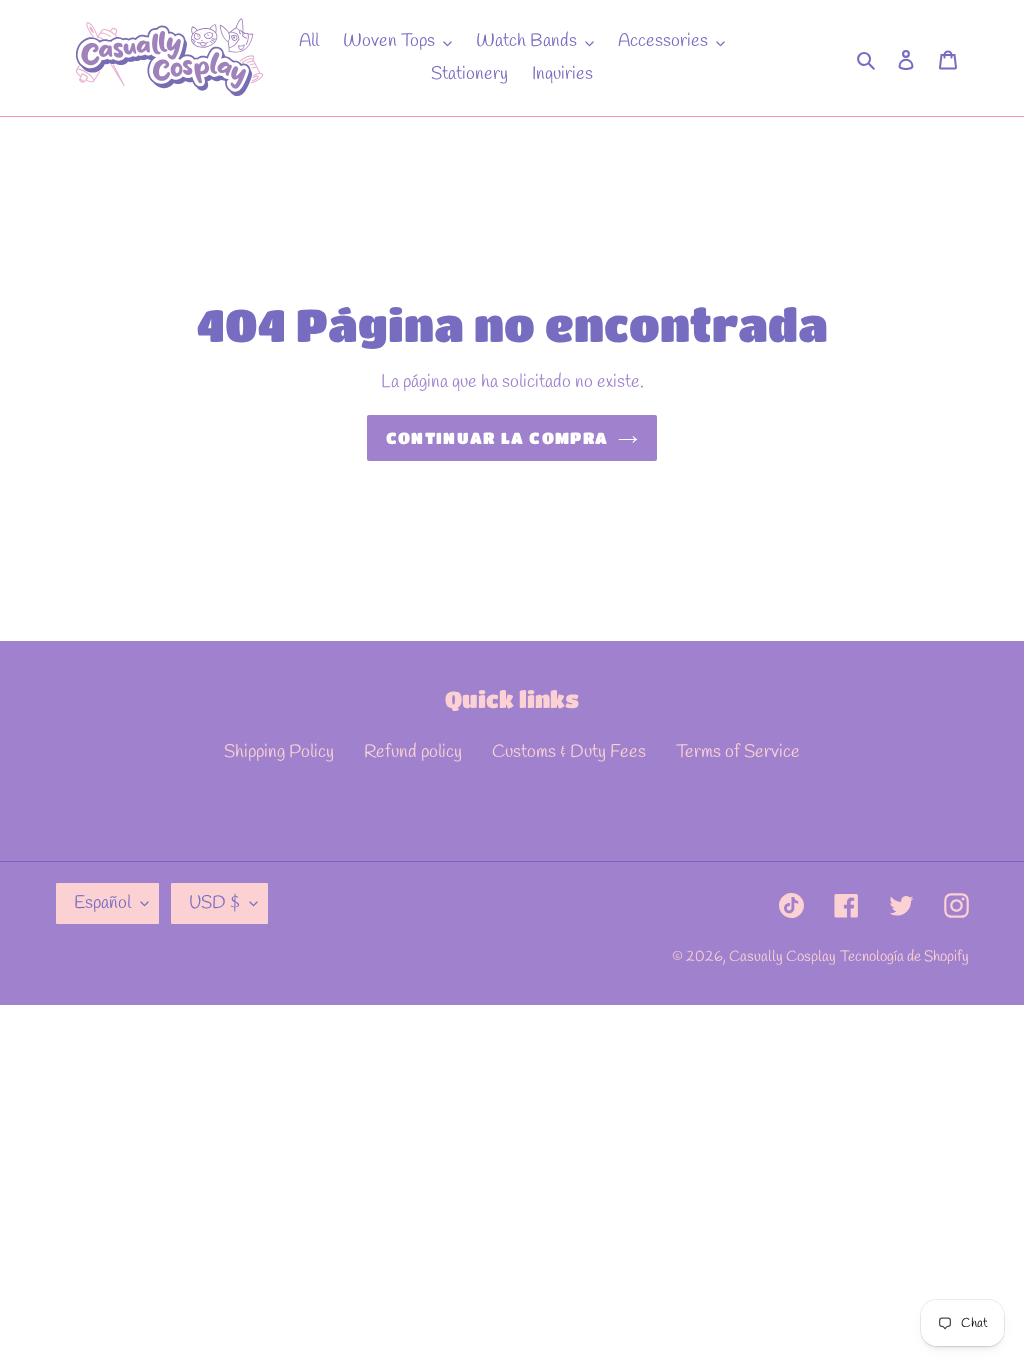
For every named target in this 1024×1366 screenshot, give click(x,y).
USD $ (214, 903)
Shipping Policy (279, 752)
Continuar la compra (497, 437)
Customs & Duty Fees (569, 752)
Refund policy (413, 752)
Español (102, 903)
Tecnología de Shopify (904, 957)
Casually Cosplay (782, 957)
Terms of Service (738, 752)
